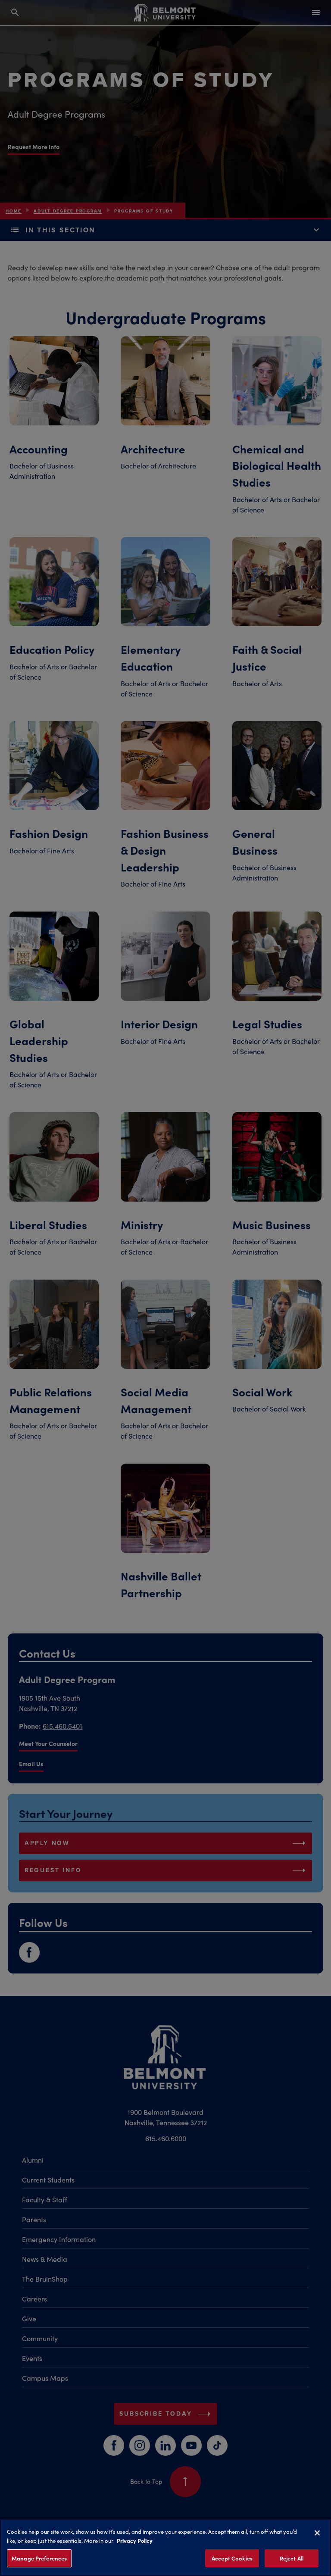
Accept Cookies (232, 2558)
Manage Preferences (39, 2558)
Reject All (292, 2558)
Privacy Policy (135, 2540)
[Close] (317, 2533)
